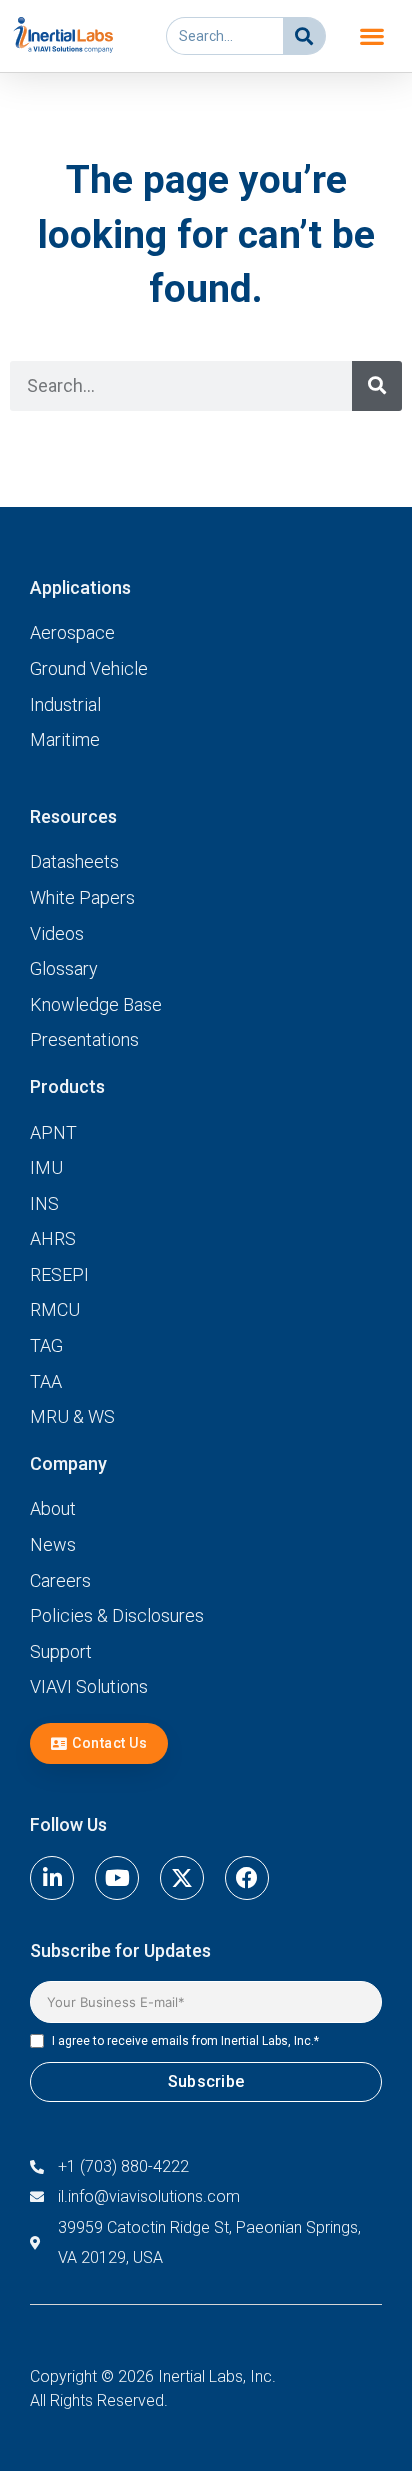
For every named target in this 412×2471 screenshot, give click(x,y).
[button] (371, 36)
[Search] (304, 36)
